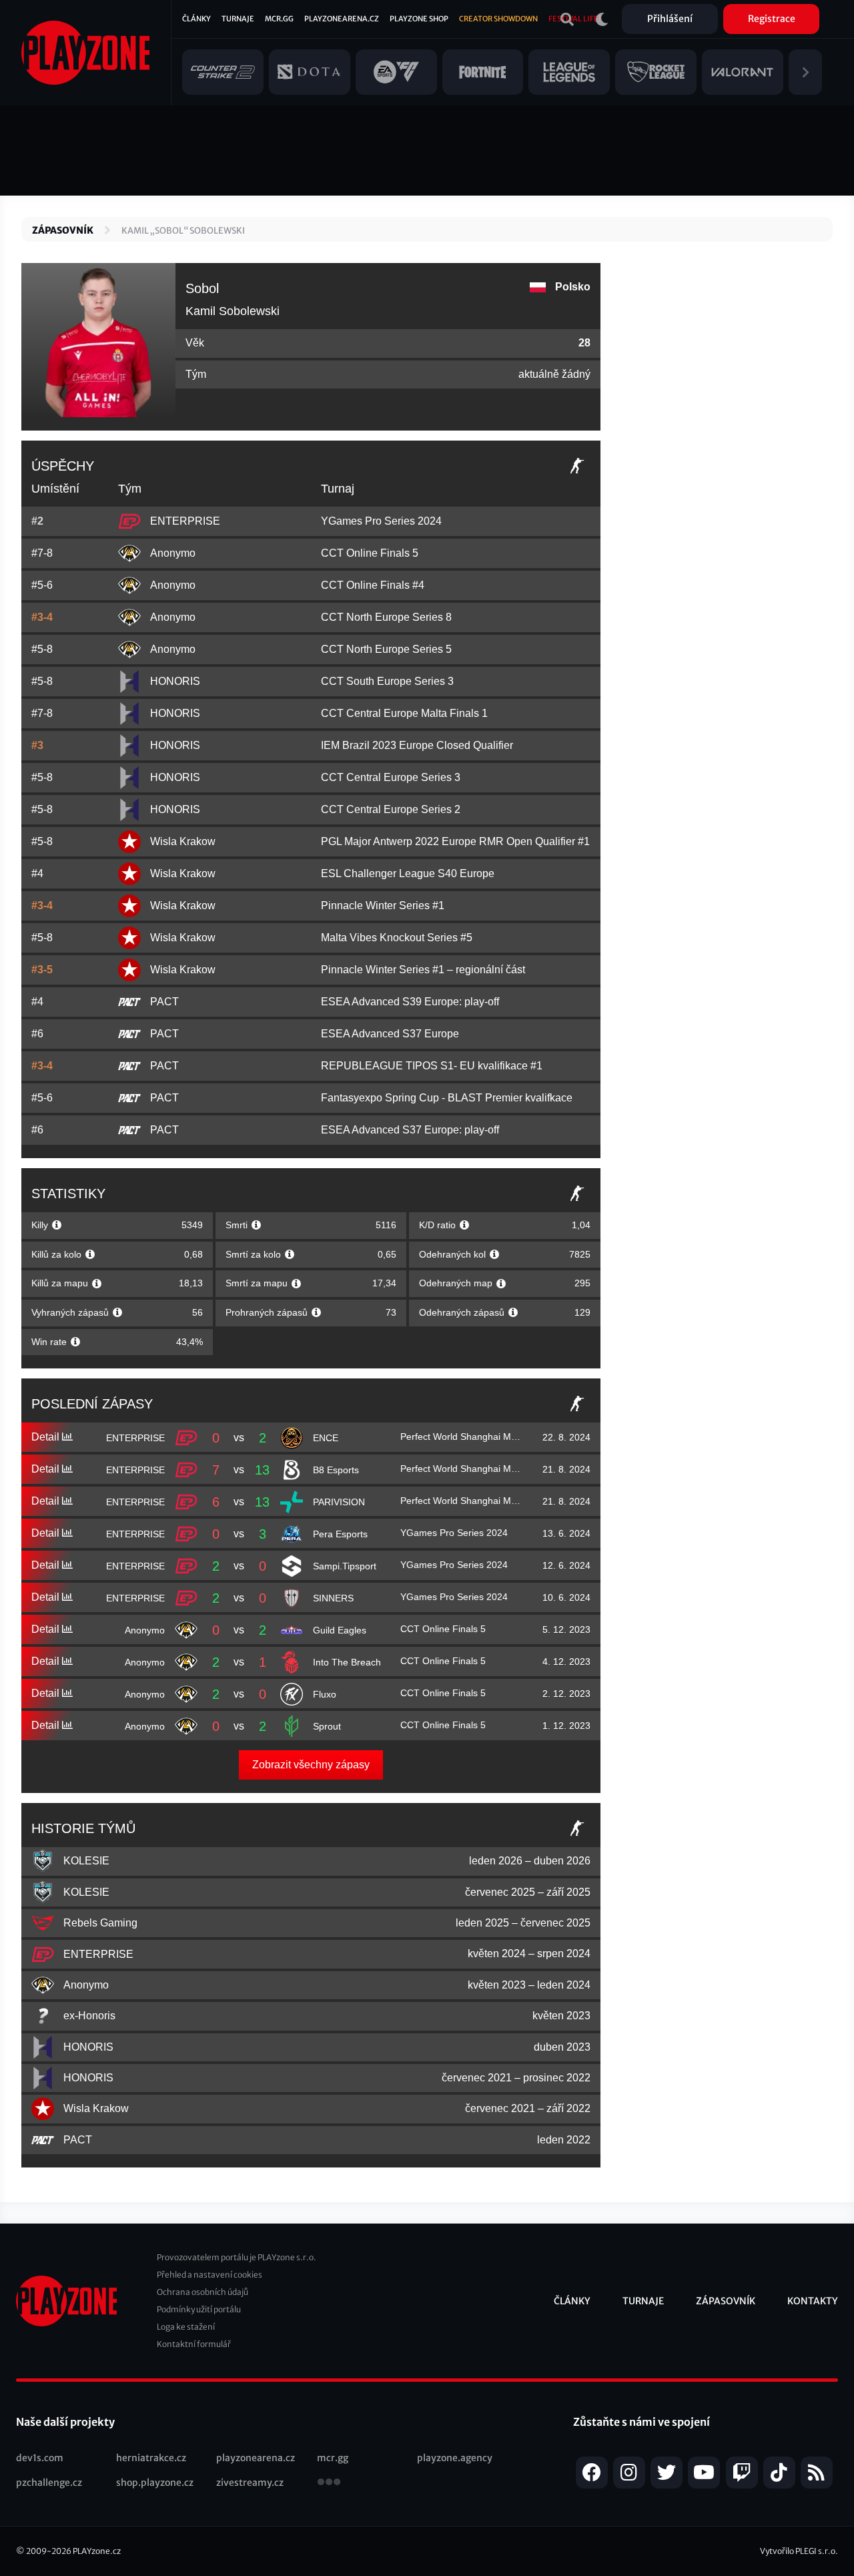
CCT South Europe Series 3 (387, 681)
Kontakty (813, 2301)
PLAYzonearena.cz (342, 19)
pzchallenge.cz (49, 2483)
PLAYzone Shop (419, 19)
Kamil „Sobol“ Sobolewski (183, 231)
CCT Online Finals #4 (373, 585)
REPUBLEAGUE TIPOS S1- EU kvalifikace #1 (432, 1066)
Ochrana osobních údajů (202, 2292)
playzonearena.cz (256, 2458)
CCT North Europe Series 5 (386, 649)
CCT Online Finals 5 (370, 553)
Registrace (772, 19)
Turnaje (238, 19)
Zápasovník (63, 230)
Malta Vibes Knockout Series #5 (397, 938)
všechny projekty (329, 2483)
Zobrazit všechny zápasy (311, 1765)
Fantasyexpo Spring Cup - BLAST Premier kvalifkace (447, 1098)
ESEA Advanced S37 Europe (390, 1034)
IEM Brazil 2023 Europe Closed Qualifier (417, 745)
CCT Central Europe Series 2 (391, 809)
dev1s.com (40, 2458)
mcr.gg (333, 2458)
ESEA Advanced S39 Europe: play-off (410, 1002)
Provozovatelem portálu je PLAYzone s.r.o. (237, 2257)
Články (196, 19)
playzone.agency (455, 2458)
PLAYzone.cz (97, 2551)
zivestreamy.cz (250, 2483)
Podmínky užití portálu (199, 2309)
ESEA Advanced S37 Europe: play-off (410, 1130)
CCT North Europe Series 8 (386, 617)
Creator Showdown (498, 19)
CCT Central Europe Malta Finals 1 (404, 713)
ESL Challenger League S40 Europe (408, 873)
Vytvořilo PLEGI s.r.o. (799, 2551)
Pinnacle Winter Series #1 (383, 906)
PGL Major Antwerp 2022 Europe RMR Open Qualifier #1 (455, 841)
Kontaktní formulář (194, 2344)
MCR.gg (279, 19)
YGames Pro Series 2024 (381, 521)
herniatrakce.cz (151, 2458)
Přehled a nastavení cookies (209, 2275)
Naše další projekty (65, 2422)
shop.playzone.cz (155, 2483)
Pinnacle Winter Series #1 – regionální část (423, 970)
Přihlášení (670, 19)
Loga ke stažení (186, 2327)
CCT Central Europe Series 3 (391, 777)
